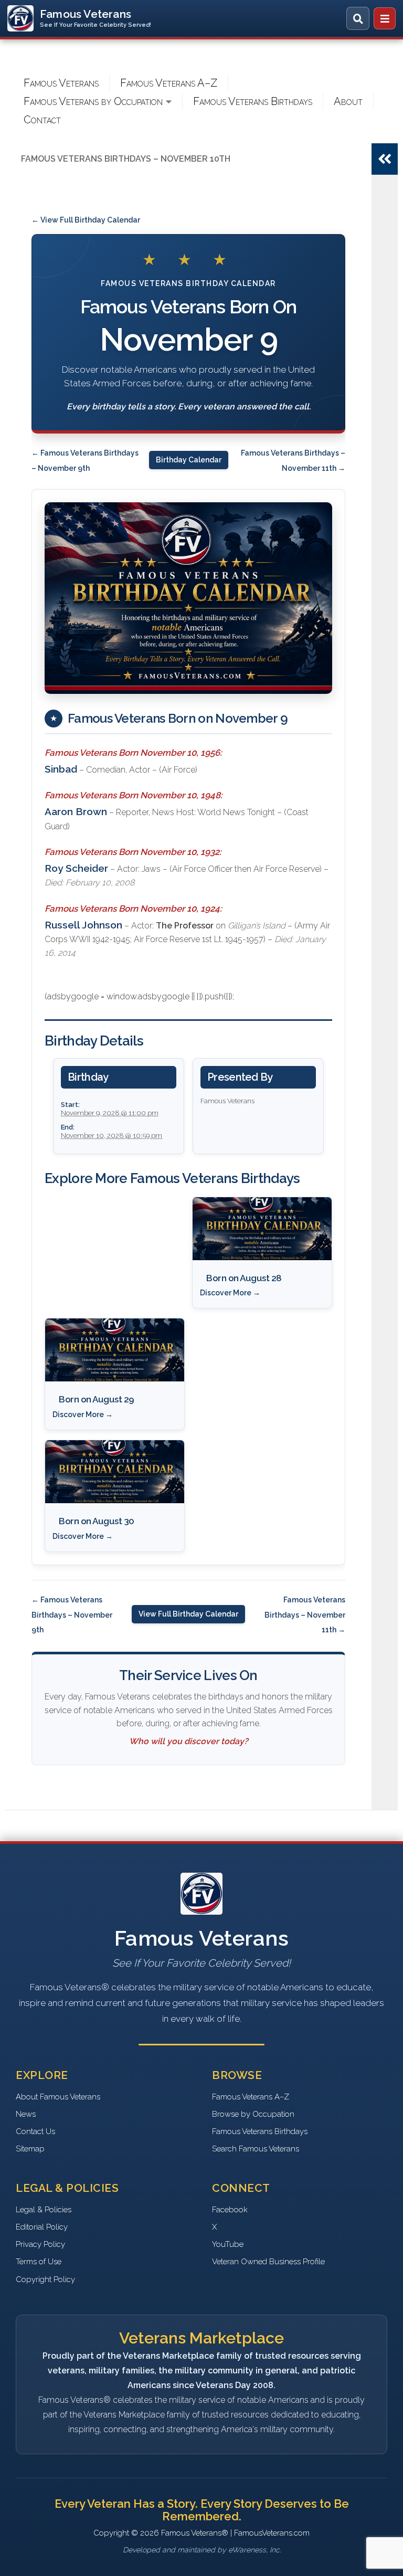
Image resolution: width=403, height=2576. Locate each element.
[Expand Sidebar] (385, 159)
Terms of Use (39, 2262)
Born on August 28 (244, 1278)
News (26, 2114)
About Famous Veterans (58, 2097)
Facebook (230, 2210)
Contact (42, 120)
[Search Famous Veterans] (358, 18)
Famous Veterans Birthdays (253, 101)
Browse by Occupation (253, 2114)
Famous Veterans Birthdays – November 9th (72, 1615)
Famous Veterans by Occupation (93, 101)
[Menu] (385, 18)
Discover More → (230, 1293)
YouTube (228, 2244)
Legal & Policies (44, 2210)
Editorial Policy (42, 2227)
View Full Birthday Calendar (188, 1614)
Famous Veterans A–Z (169, 83)
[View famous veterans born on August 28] (262, 1229)
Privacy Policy (40, 2244)
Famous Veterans (61, 83)
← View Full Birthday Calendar (86, 220)
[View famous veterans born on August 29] (115, 1350)
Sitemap (30, 2149)
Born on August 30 (97, 1521)
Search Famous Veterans (256, 2149)
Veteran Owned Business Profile (268, 2262)
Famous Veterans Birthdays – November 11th (305, 1615)
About (348, 101)
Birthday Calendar (189, 460)
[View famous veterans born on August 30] (115, 1472)
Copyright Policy (45, 2279)
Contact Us (35, 2131)
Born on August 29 (97, 1399)
